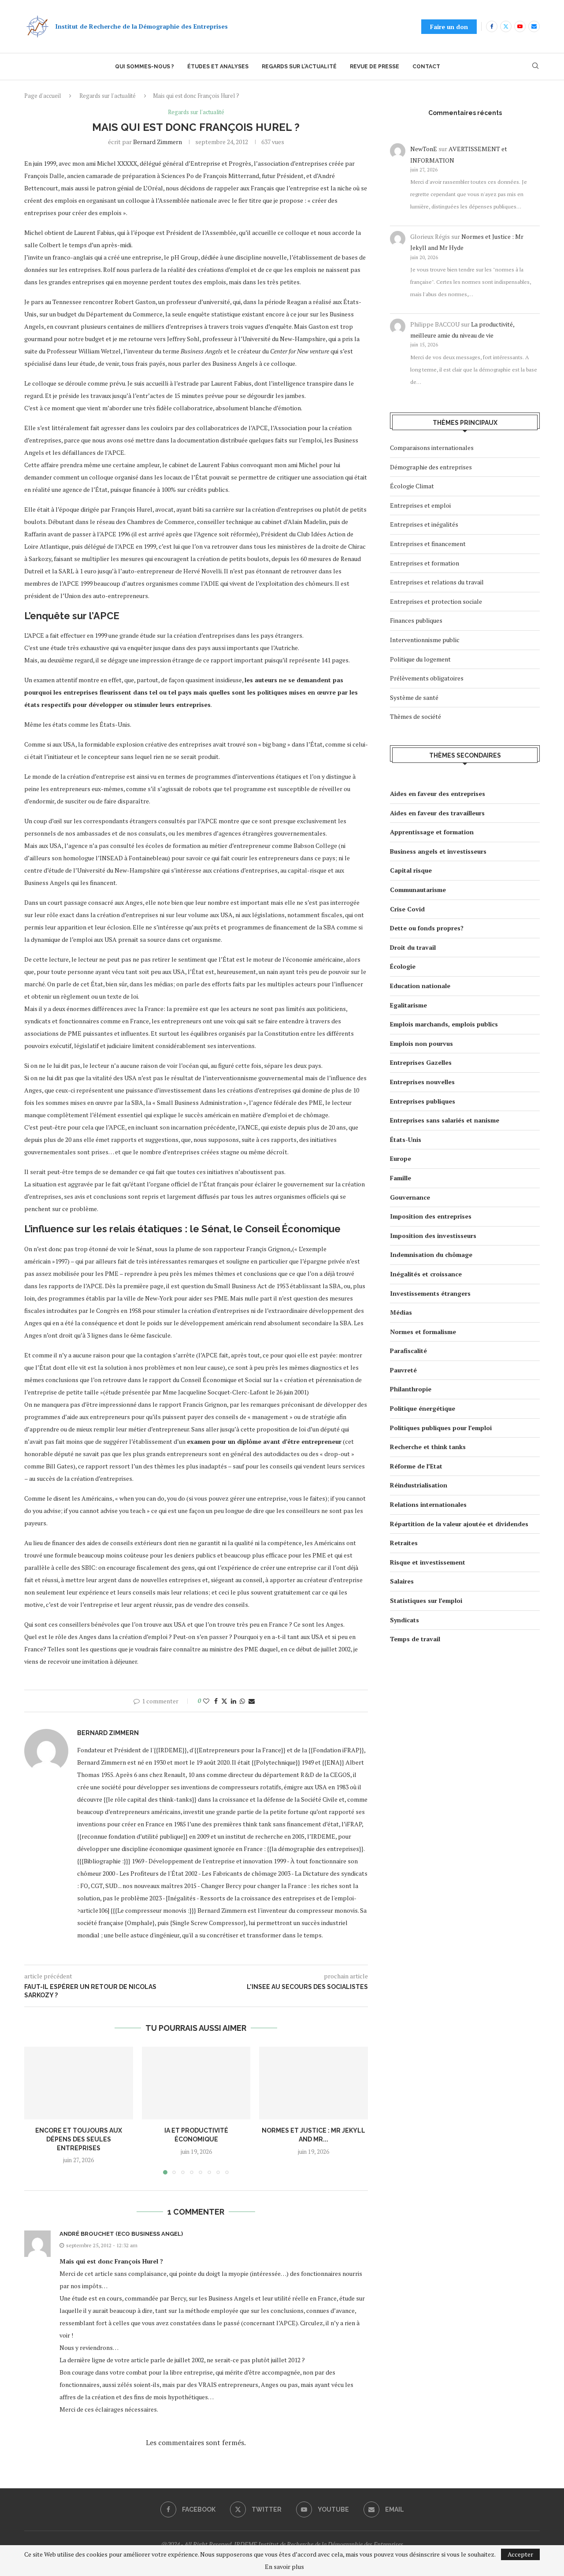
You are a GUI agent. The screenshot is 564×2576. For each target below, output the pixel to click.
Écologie (403, 966)
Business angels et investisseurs (438, 851)
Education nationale (420, 986)
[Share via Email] (252, 1701)
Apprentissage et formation (432, 832)
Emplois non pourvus (421, 1043)
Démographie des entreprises (431, 467)
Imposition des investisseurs (433, 1236)
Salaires (402, 1581)
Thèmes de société (416, 716)
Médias (401, 1312)
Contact (426, 67)
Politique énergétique (423, 1408)
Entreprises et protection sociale (436, 601)
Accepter (520, 2554)
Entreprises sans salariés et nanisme (445, 1120)
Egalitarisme (408, 1005)
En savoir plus (284, 2567)
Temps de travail (415, 1639)
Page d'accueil (43, 96)
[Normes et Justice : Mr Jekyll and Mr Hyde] (314, 2083)
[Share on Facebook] (216, 1701)
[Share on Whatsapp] (242, 1701)
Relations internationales (428, 1504)
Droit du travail (413, 947)
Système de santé (414, 697)
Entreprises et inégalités (424, 524)
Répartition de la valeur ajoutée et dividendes (459, 1524)
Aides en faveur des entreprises (438, 794)
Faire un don (449, 27)
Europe (401, 1158)
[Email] (534, 26)
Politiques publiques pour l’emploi (441, 1428)
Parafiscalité (408, 1351)
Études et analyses (218, 67)
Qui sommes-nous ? (145, 67)
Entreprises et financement (428, 544)
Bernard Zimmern (158, 142)
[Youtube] (520, 26)
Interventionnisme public (425, 640)
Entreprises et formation (425, 563)
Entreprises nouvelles (422, 1082)
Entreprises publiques (423, 1101)
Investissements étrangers (430, 1293)
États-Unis (406, 1139)
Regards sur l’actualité (299, 67)
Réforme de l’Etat (416, 1466)
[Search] (535, 67)
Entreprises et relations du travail (437, 582)
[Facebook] (492, 26)
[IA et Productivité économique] (196, 2083)
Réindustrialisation (419, 1485)
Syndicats (404, 1620)
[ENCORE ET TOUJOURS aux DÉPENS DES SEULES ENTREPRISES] (79, 2083)
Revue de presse (375, 67)
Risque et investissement (428, 1562)
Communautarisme (418, 890)
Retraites (404, 1543)
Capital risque (411, 870)
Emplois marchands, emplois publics (444, 1024)
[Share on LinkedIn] (234, 1701)
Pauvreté (403, 1370)
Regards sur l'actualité (108, 96)
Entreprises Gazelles (421, 1062)
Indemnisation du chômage (431, 1255)
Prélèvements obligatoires (427, 678)
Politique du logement (420, 659)
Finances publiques (416, 620)
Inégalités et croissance (426, 1274)
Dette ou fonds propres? (427, 928)
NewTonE (424, 149)
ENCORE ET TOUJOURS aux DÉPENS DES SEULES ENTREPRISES (79, 2139)
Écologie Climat (412, 486)
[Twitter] (506, 26)
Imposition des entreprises (431, 1216)
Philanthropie (411, 1389)
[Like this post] (206, 1701)
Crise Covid (407, 909)
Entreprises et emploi (420, 505)
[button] (36, 2110)
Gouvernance (410, 1197)
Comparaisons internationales (432, 448)
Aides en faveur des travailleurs (437, 813)
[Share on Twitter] (224, 1701)
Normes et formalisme (423, 1332)
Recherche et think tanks (428, 1447)
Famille (401, 1178)
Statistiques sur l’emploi (426, 1600)
